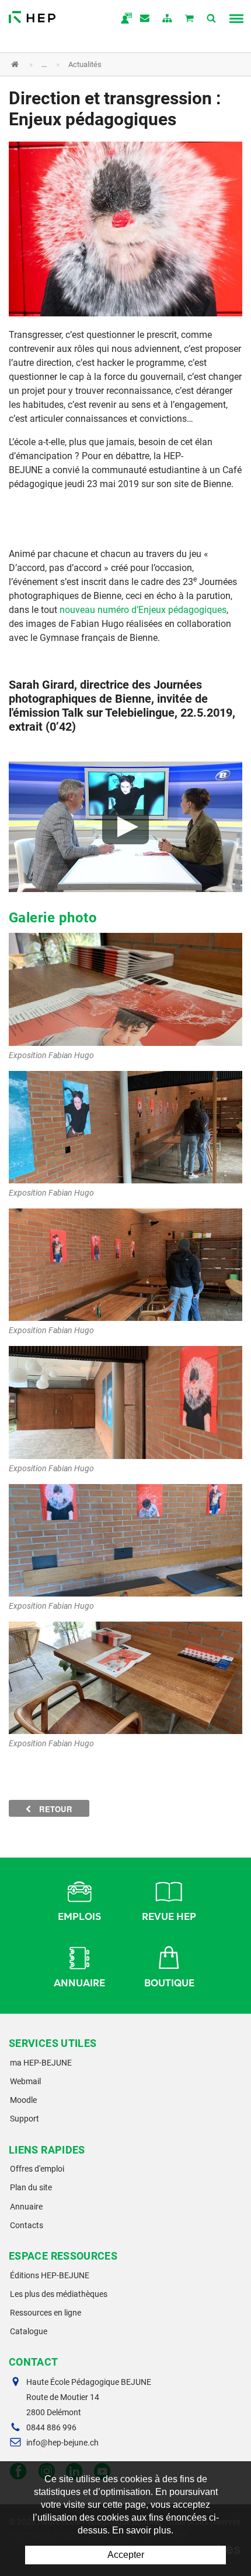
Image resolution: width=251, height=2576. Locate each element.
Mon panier (190, 19)
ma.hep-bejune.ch (123, 19)
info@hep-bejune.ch (62, 2443)
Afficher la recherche (212, 19)
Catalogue (29, 2331)
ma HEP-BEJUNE (41, 2063)
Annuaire (79, 1983)
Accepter (126, 2555)
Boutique (169, 1983)
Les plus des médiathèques (59, 2294)
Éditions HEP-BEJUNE (50, 2275)
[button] (117, 64)
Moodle (23, 2100)
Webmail (25, 2081)
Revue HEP (169, 1917)
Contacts (27, 2225)
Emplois (79, 1917)
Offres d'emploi (37, 2169)
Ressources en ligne (46, 2313)
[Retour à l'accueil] (32, 14)
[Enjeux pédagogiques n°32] (125, 228)
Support (25, 2119)
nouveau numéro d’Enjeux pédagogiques (143, 610)
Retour (54, 1809)
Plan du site (31, 2187)
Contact (145, 19)
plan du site (168, 19)
